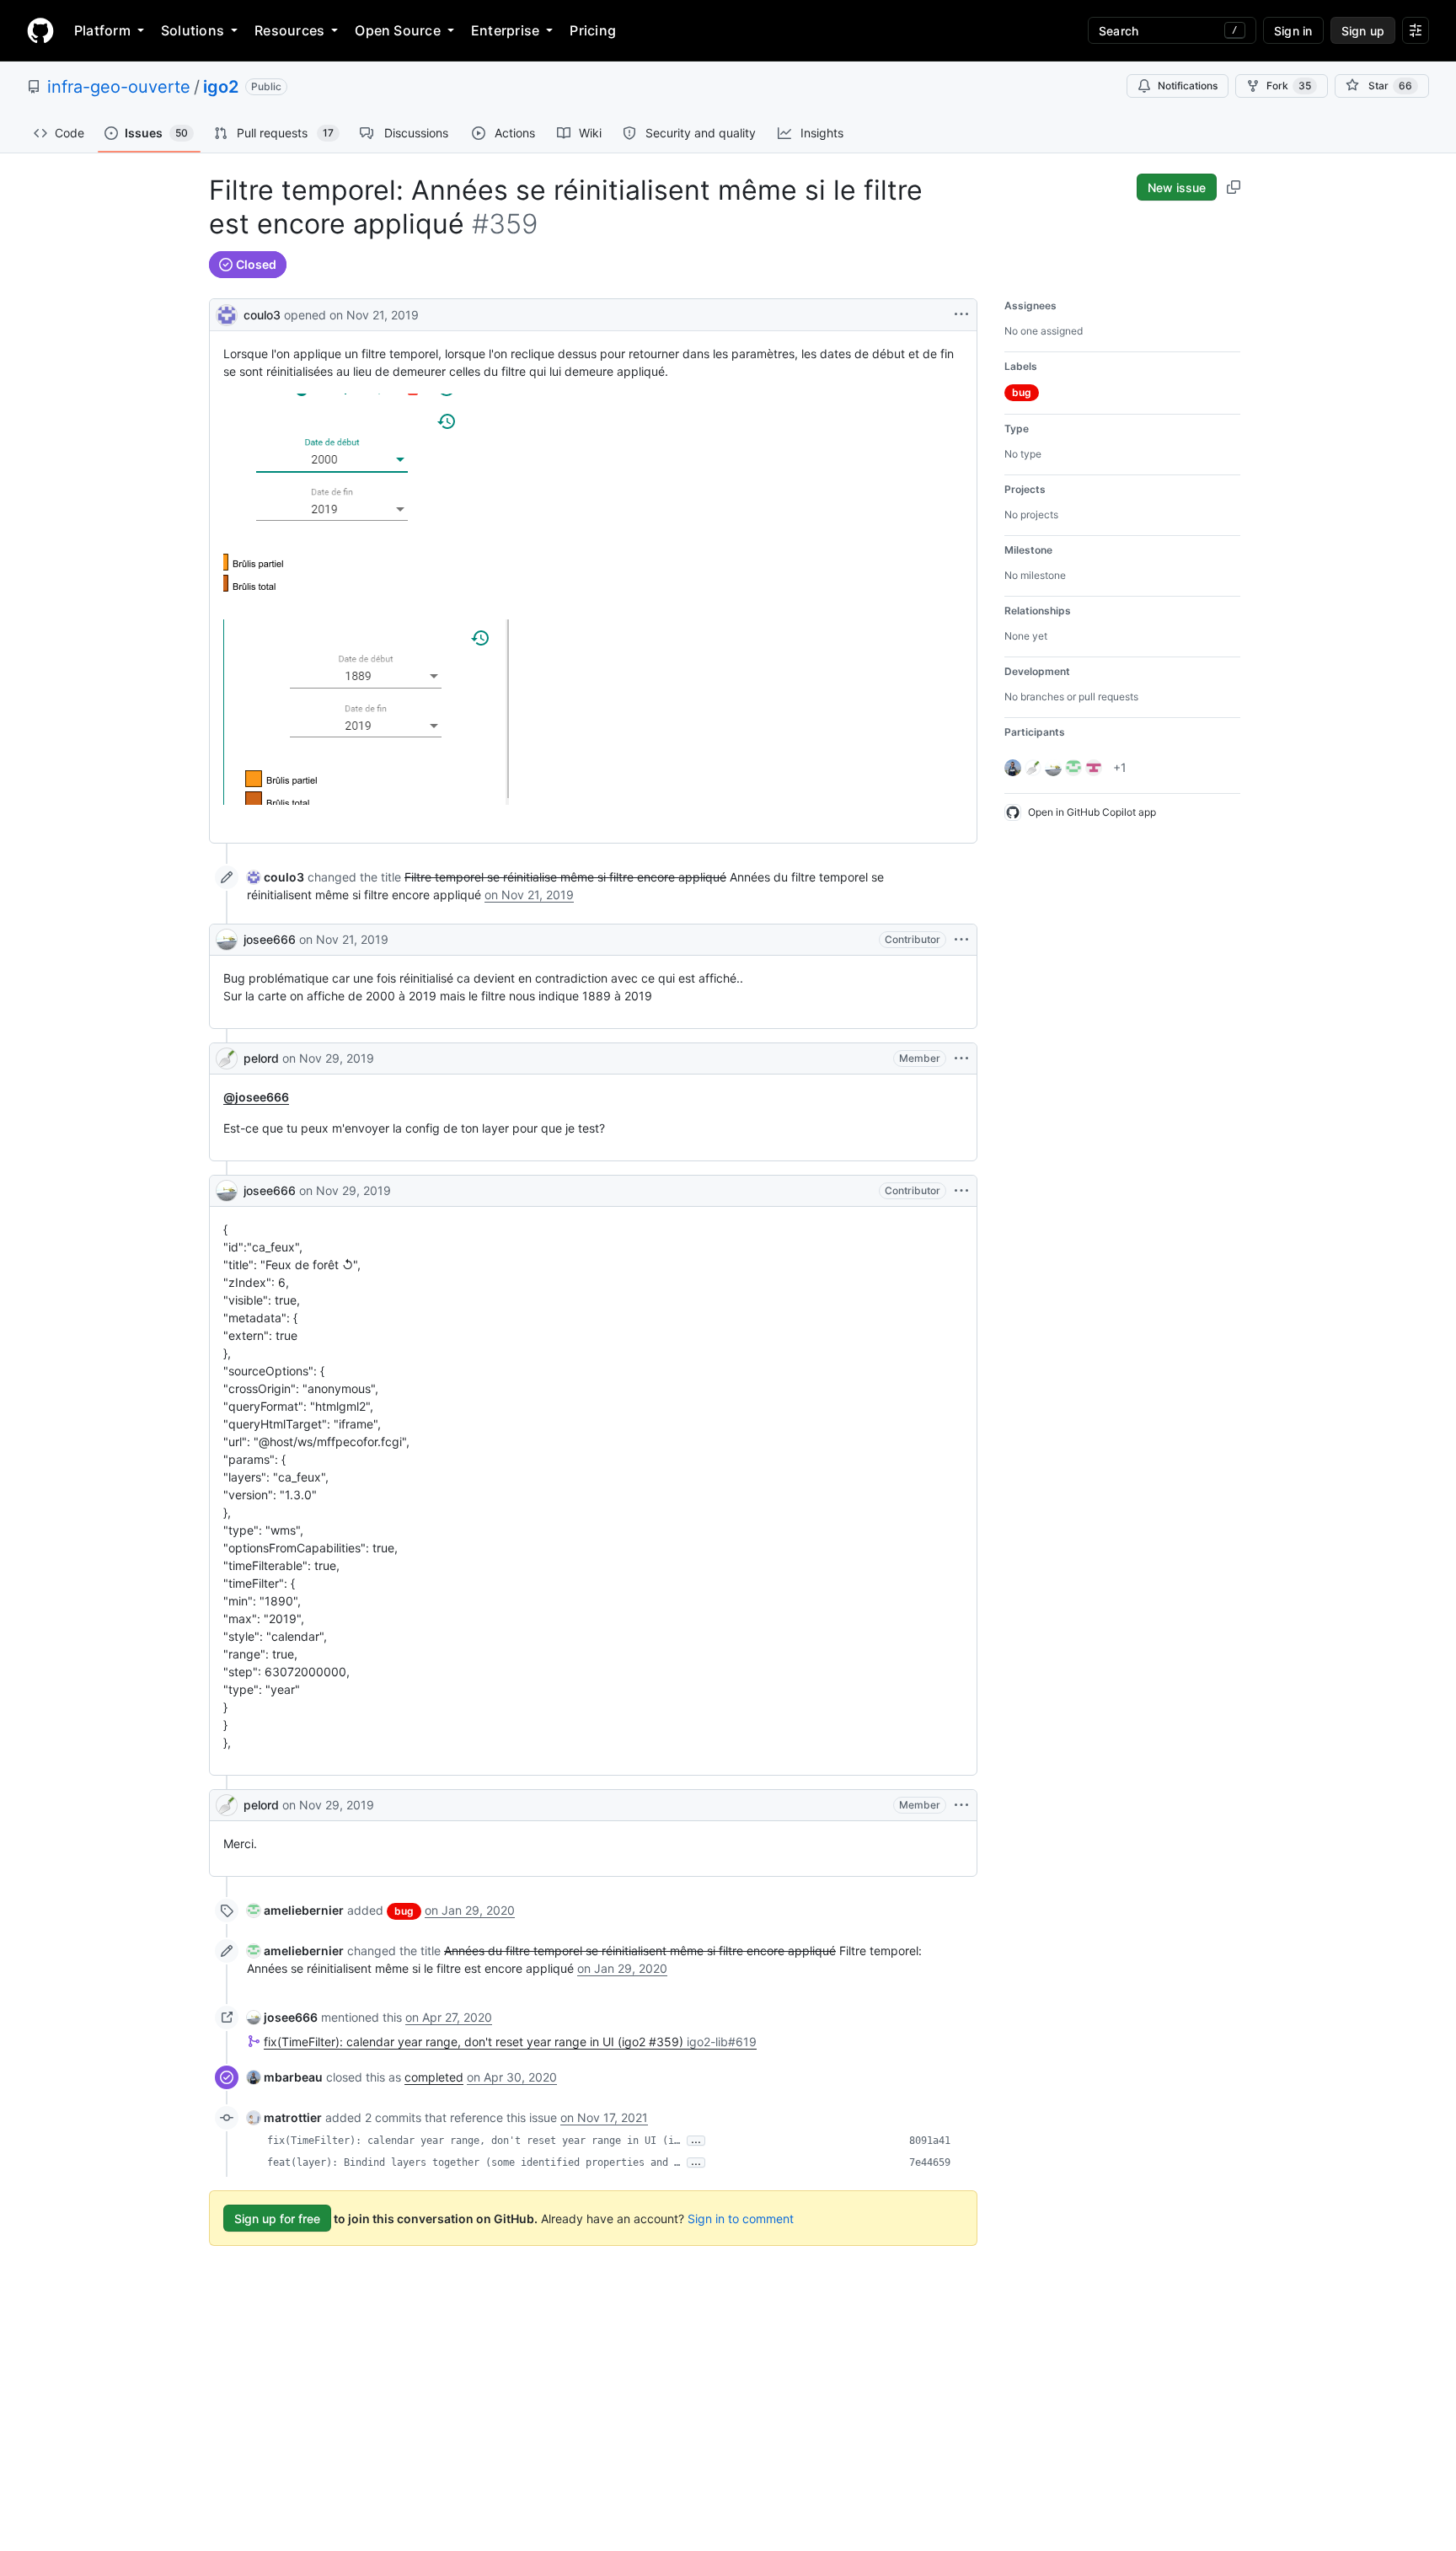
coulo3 (262, 315)
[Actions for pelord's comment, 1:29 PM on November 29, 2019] (961, 1058)
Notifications (1188, 86)
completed (434, 2077)
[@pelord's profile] (227, 1058)
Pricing (593, 30)
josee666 (270, 939)
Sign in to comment (741, 2219)
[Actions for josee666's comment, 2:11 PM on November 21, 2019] (961, 940)
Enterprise (505, 30)
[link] (276, 877)
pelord (261, 1058)
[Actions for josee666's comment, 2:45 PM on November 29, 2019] (961, 1191)
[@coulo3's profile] (227, 313)
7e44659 (930, 2162)
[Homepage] (40, 30)
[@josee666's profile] (227, 940)
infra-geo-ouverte (119, 87)
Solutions (193, 30)
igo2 (221, 87)
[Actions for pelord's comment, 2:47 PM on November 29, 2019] (961, 1805)
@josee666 (256, 1097)
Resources (289, 30)
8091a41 (930, 2141)
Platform (102, 30)
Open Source (398, 30)
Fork (1289, 86)
